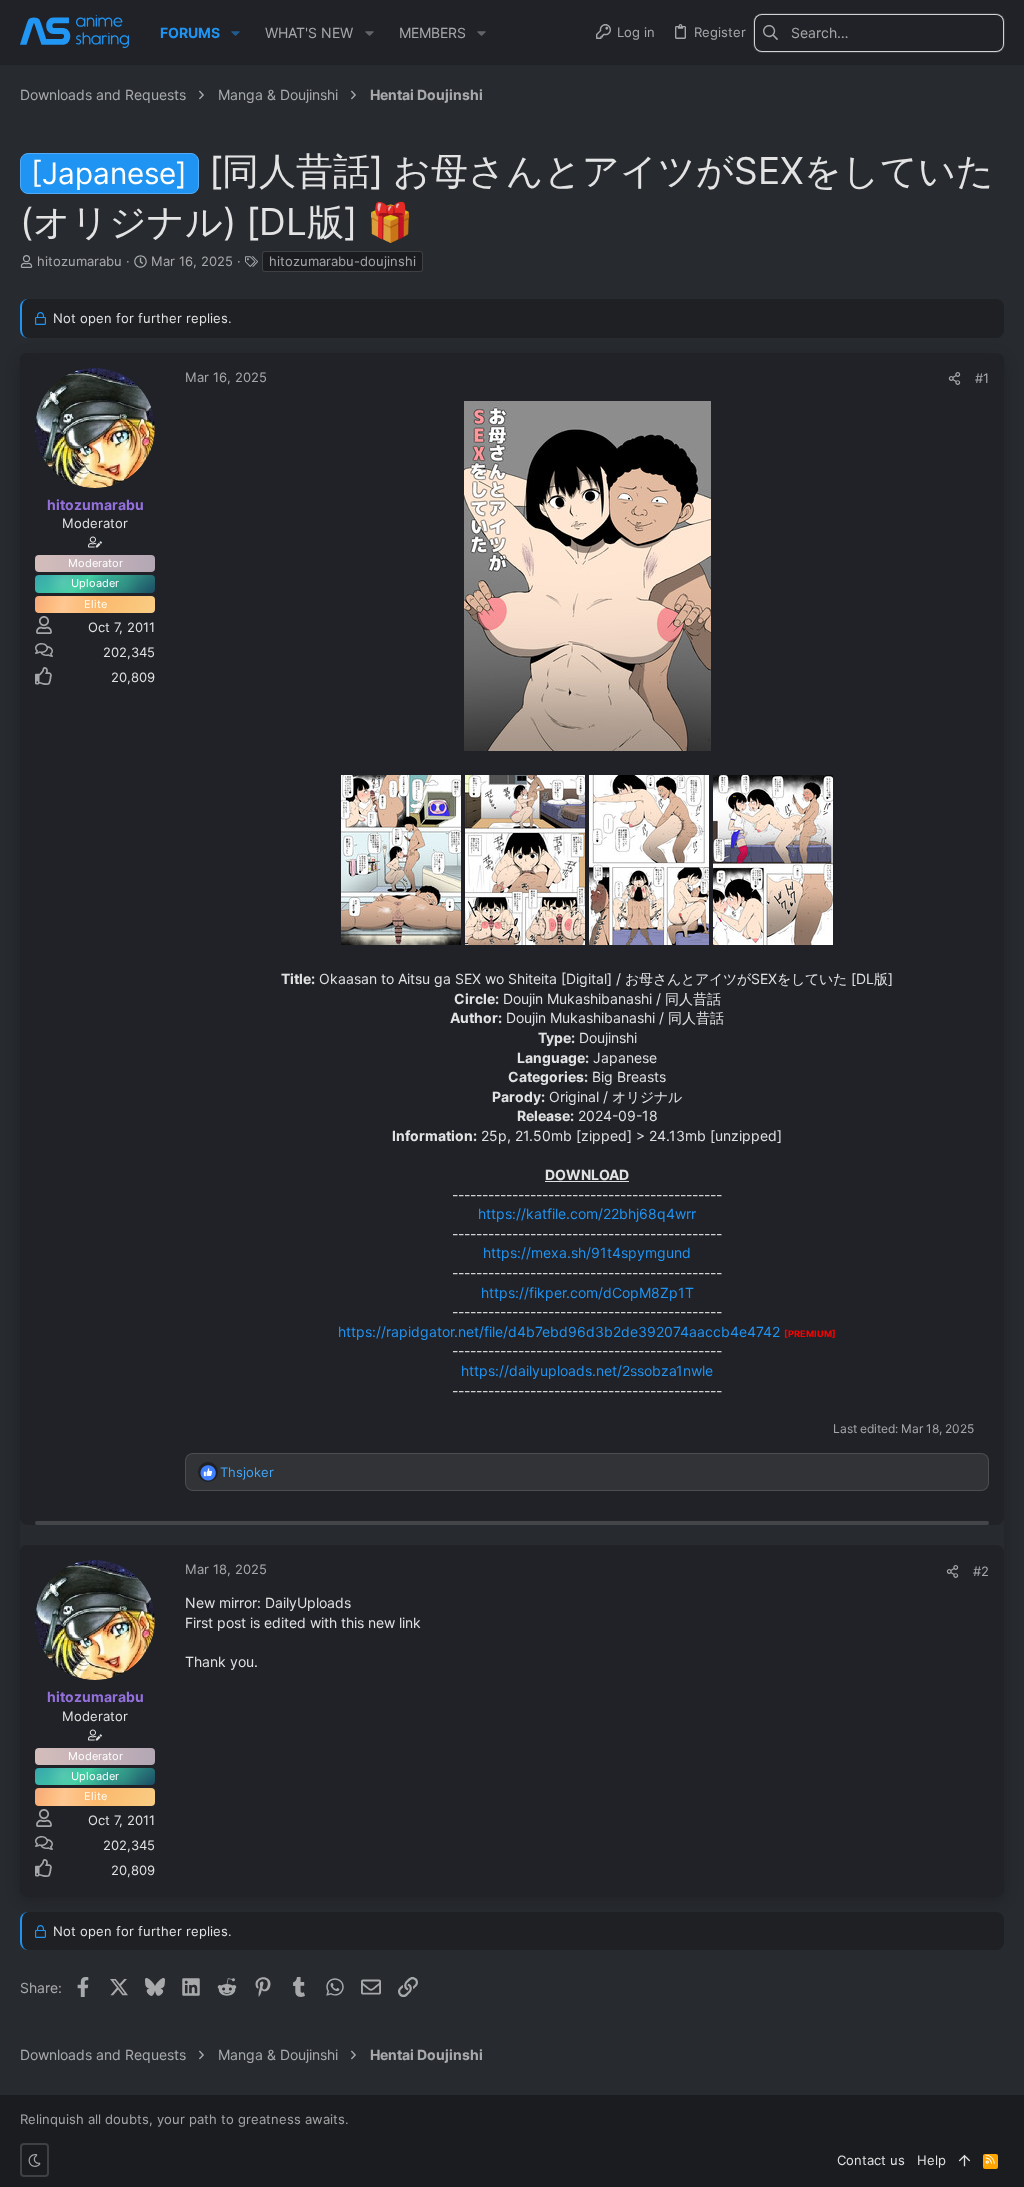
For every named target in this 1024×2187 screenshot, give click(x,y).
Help (931, 2160)
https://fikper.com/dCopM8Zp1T (587, 1292)
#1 (982, 378)
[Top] (964, 2160)
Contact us (871, 2160)
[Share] (954, 378)
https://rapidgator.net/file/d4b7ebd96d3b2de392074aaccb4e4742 (559, 1331)
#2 (981, 1571)
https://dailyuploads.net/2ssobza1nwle (587, 1370)
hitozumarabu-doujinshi (342, 261)
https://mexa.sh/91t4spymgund (587, 1252)
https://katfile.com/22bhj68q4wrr (587, 1213)
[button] (235, 33)
